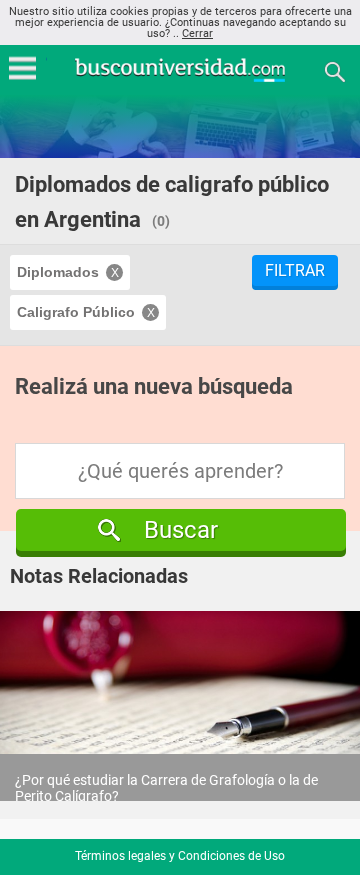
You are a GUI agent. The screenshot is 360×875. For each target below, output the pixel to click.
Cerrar (197, 33)
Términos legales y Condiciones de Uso (180, 856)
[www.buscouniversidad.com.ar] (180, 79)
